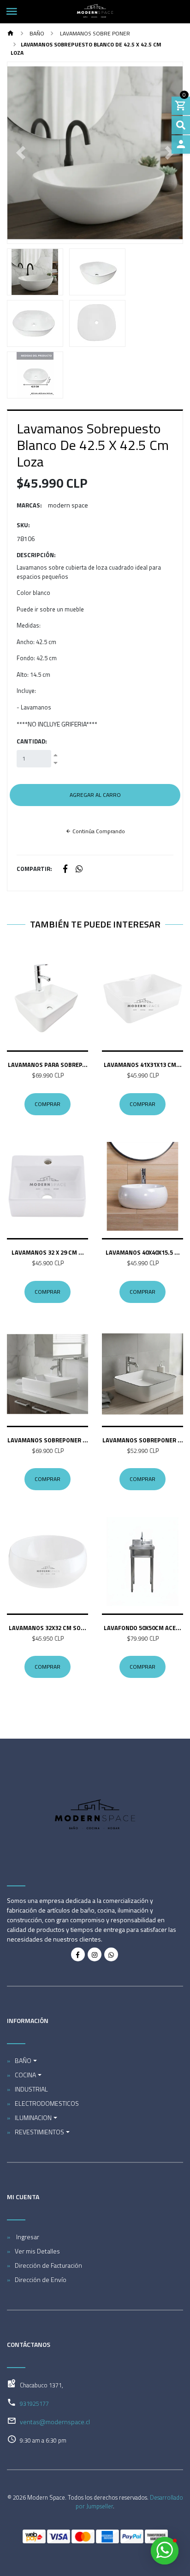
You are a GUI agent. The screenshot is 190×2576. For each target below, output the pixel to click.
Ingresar (27, 2237)
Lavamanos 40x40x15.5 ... (143, 1252)
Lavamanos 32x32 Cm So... (47, 1628)
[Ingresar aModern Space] (181, 144)
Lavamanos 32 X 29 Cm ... (48, 1252)
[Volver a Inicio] (11, 34)
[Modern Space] (95, 12)
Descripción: (36, 555)
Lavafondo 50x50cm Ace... (142, 1628)
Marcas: (29, 505)
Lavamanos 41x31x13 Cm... (143, 1065)
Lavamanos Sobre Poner (94, 33)
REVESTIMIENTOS (39, 2132)
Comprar (47, 1104)
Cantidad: (32, 741)
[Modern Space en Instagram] (95, 1954)
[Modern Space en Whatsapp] (111, 1954)
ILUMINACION (33, 2118)
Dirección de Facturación (48, 2265)
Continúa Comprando (98, 831)
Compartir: (34, 869)
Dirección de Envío (41, 2279)
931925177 (34, 2403)
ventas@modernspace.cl (55, 2422)
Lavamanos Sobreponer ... (48, 1440)
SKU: (23, 525)
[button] (21, 153)
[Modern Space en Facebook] (78, 1954)
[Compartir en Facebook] (65, 869)
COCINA (25, 2075)
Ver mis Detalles (37, 2251)
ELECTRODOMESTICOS (47, 2103)
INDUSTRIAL (31, 2089)
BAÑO (36, 33)
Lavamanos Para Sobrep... (48, 1065)
